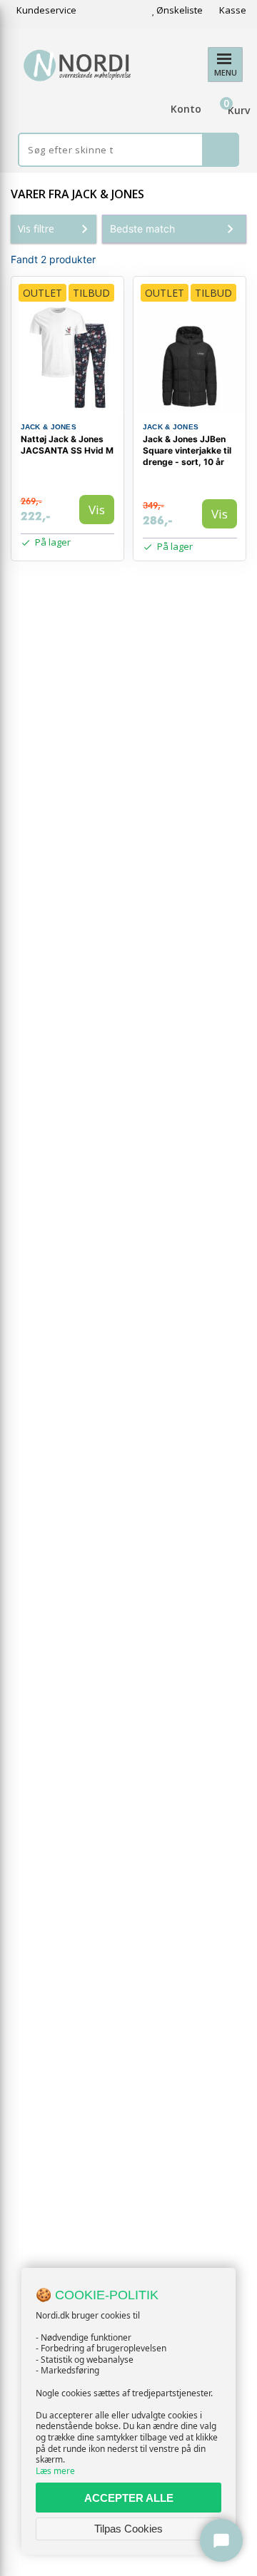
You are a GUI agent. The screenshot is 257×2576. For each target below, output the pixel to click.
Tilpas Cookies (128, 2529)
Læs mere (55, 2471)
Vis (97, 510)
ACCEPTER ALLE (129, 2498)
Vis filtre (36, 229)
